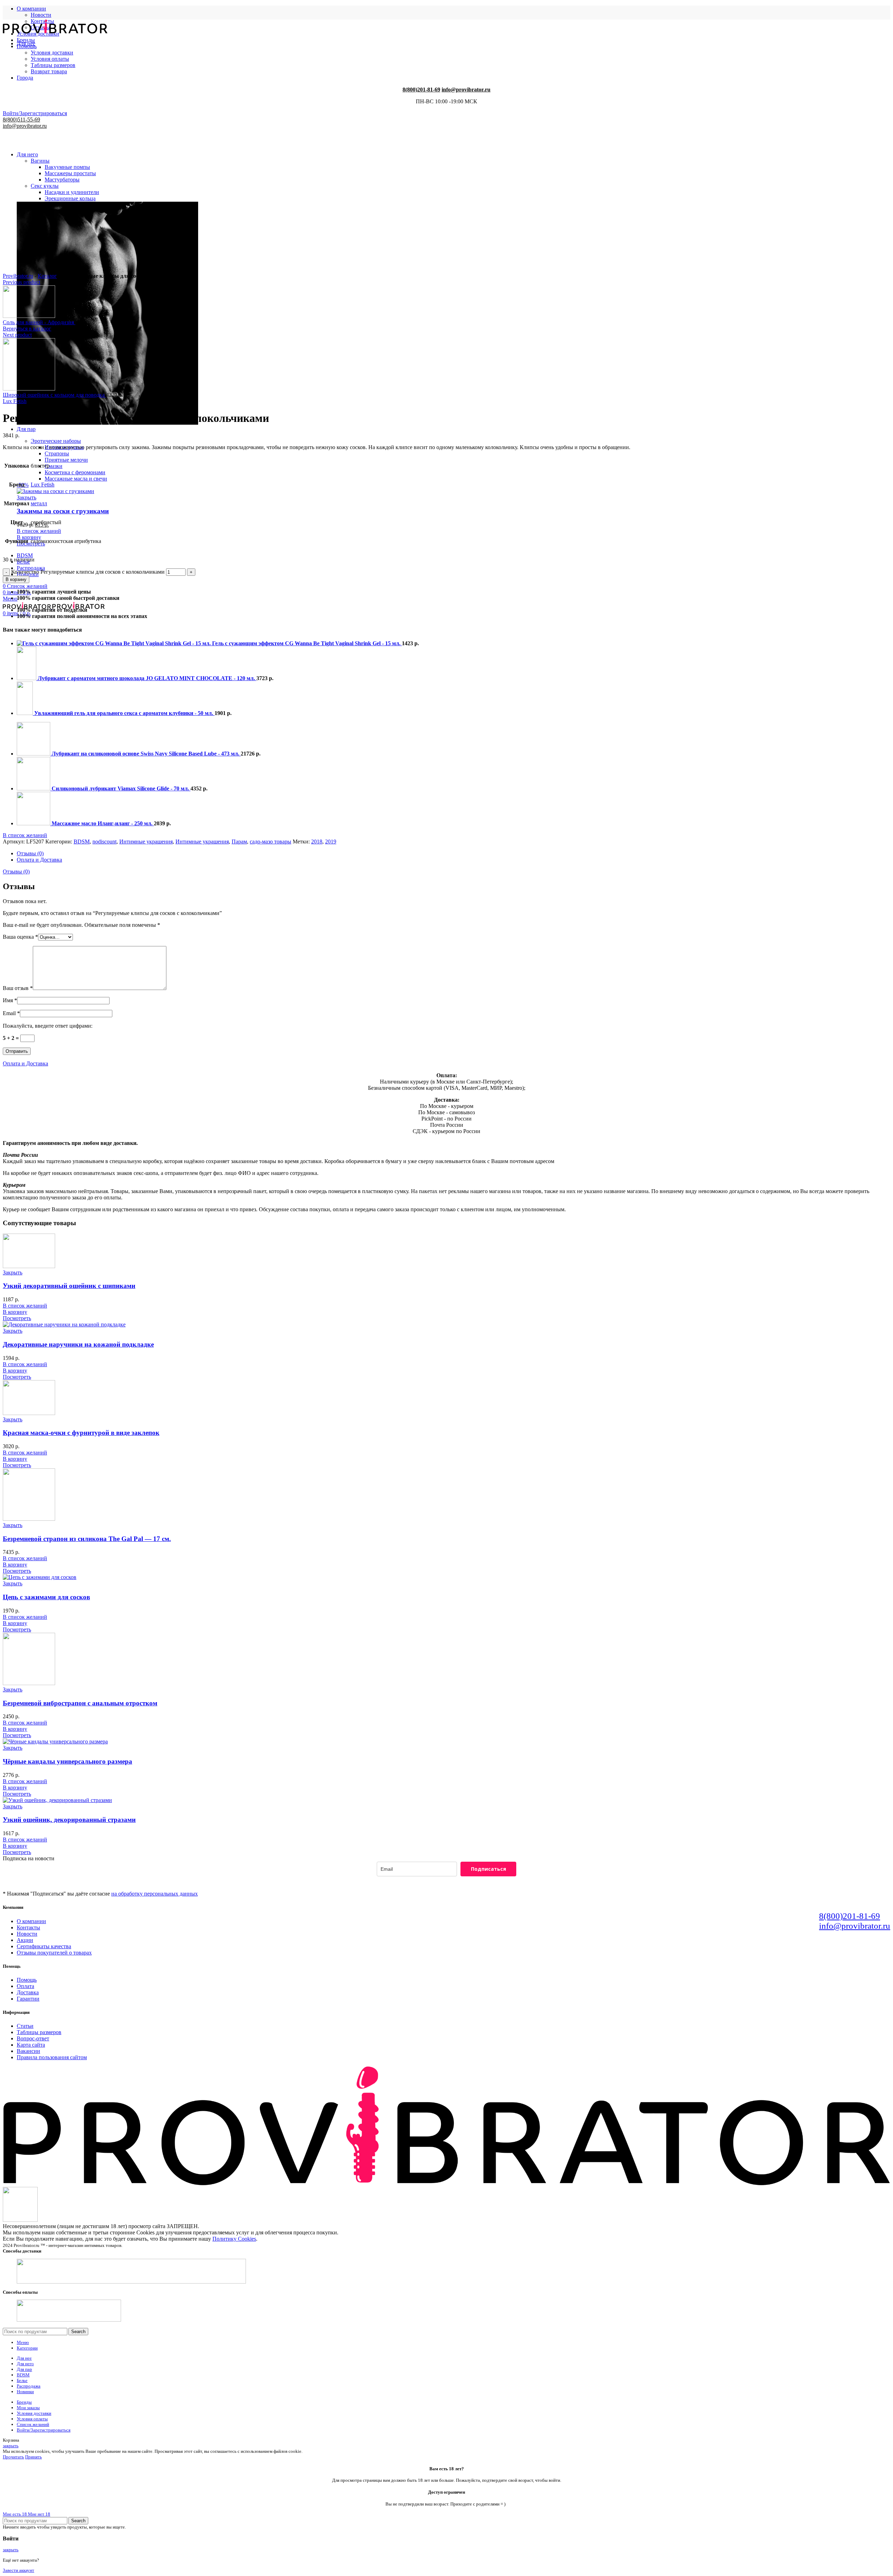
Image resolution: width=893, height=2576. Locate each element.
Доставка (28, 1992)
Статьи (25, 2026)
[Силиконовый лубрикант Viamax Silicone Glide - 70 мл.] (34, 788)
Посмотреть (17, 1318)
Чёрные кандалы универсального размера (67, 1761)
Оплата (25, 1986)
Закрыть (27, 497)
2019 (331, 842)
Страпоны (57, 453)
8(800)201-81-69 (850, 1916)
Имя (10, 1000)
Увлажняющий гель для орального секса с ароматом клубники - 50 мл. (124, 713)
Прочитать (13, 2457)
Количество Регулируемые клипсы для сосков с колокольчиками (88, 572)
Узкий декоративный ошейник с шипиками (69, 1286)
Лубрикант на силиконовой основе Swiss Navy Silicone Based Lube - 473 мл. (146, 754)
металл (39, 503)
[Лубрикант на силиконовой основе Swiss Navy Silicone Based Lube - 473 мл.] (34, 754)
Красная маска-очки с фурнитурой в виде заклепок (81, 1433)
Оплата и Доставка (39, 860)
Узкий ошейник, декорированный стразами (69, 1820)
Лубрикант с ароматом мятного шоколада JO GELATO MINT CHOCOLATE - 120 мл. (147, 678)
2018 (317, 842)
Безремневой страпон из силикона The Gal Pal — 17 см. (87, 1539)
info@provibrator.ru (855, 1926)
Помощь (27, 1980)
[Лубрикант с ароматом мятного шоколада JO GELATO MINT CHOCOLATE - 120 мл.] (27, 678)
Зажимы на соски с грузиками (63, 511)
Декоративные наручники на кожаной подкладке (78, 1344)
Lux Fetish (15, 401)
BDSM (82, 842)
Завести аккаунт (18, 2570)
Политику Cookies (234, 2239)
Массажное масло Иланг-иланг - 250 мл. (103, 823)
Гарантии (28, 1999)
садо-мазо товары (271, 842)
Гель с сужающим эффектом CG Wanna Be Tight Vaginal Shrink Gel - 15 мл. (307, 643)
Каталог (47, 276)
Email (11, 1013)
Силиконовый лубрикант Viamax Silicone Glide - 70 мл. (121, 788)
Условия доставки (52, 53)
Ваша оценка (20, 937)
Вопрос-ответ (33, 2038)
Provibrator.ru (18, 276)
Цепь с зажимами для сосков (46, 1597)
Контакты (28, 1927)
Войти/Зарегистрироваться (44, 2430)
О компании (31, 1921)
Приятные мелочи (66, 460)
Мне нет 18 (39, 2514)
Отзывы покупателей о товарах (54, 1953)
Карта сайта (31, 2045)
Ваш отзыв (18, 988)
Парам (239, 842)
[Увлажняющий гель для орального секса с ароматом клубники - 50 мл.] (25, 713)
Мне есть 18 (15, 2514)
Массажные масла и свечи (76, 479)
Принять (33, 2457)
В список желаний (39, 531)
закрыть (11, 2446)
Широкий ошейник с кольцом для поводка (54, 395)
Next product (17, 335)
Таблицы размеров (39, 2032)
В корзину (16, 579)
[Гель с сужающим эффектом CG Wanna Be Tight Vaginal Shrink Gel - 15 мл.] (114, 643)
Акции (25, 1940)
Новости (41, 15)
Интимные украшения (146, 842)
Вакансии (28, 2051)
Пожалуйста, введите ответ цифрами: (48, 1026)
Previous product (21, 282)
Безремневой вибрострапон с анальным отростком (80, 1703)
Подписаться (489, 1869)
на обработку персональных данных (155, 1894)
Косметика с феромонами (75, 472)
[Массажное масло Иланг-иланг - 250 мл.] (34, 823)
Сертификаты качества (44, 1946)
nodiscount (104, 842)
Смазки (54, 466)
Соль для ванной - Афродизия (39, 322)
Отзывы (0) (30, 853)
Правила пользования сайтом (52, 2057)
